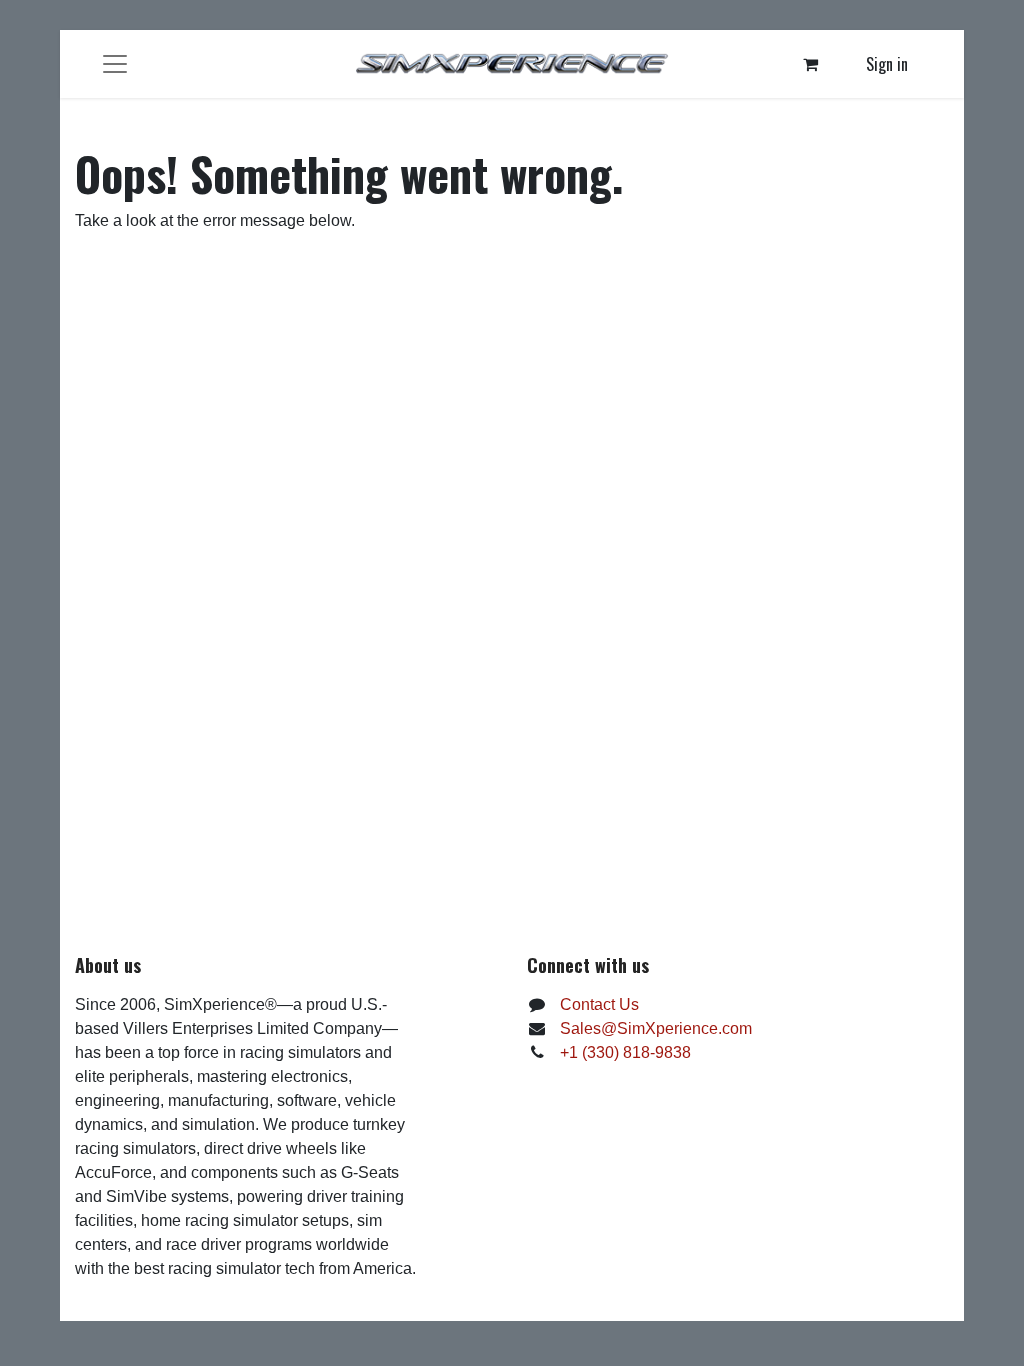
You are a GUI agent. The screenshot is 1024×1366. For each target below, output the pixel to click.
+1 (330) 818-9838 (625, 1052)
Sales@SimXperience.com (656, 1028)
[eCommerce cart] (811, 64)
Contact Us (599, 1004)
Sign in (887, 64)
